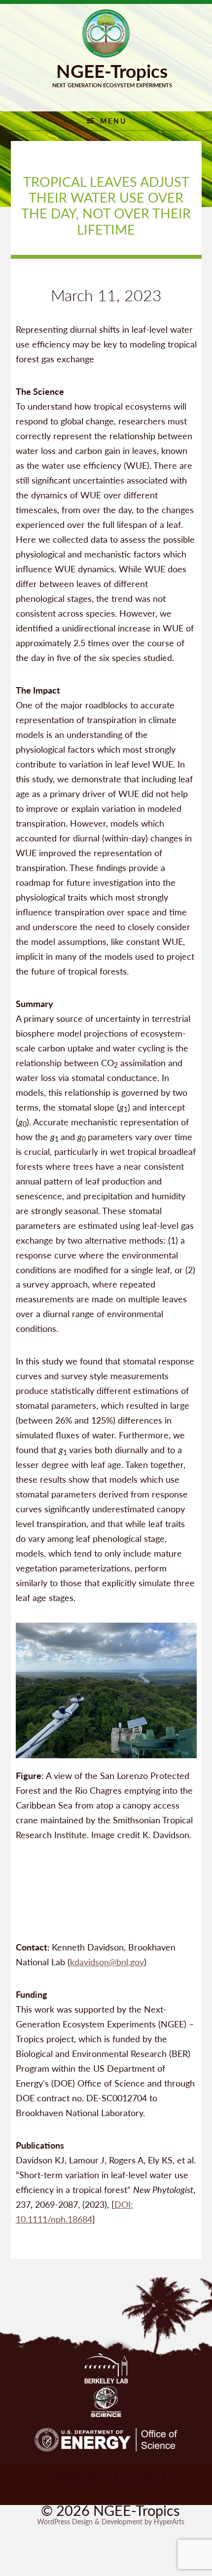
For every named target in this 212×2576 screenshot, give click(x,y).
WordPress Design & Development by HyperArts (111, 2521)
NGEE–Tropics (106, 34)
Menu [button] (113, 121)
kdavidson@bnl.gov (107, 1962)
